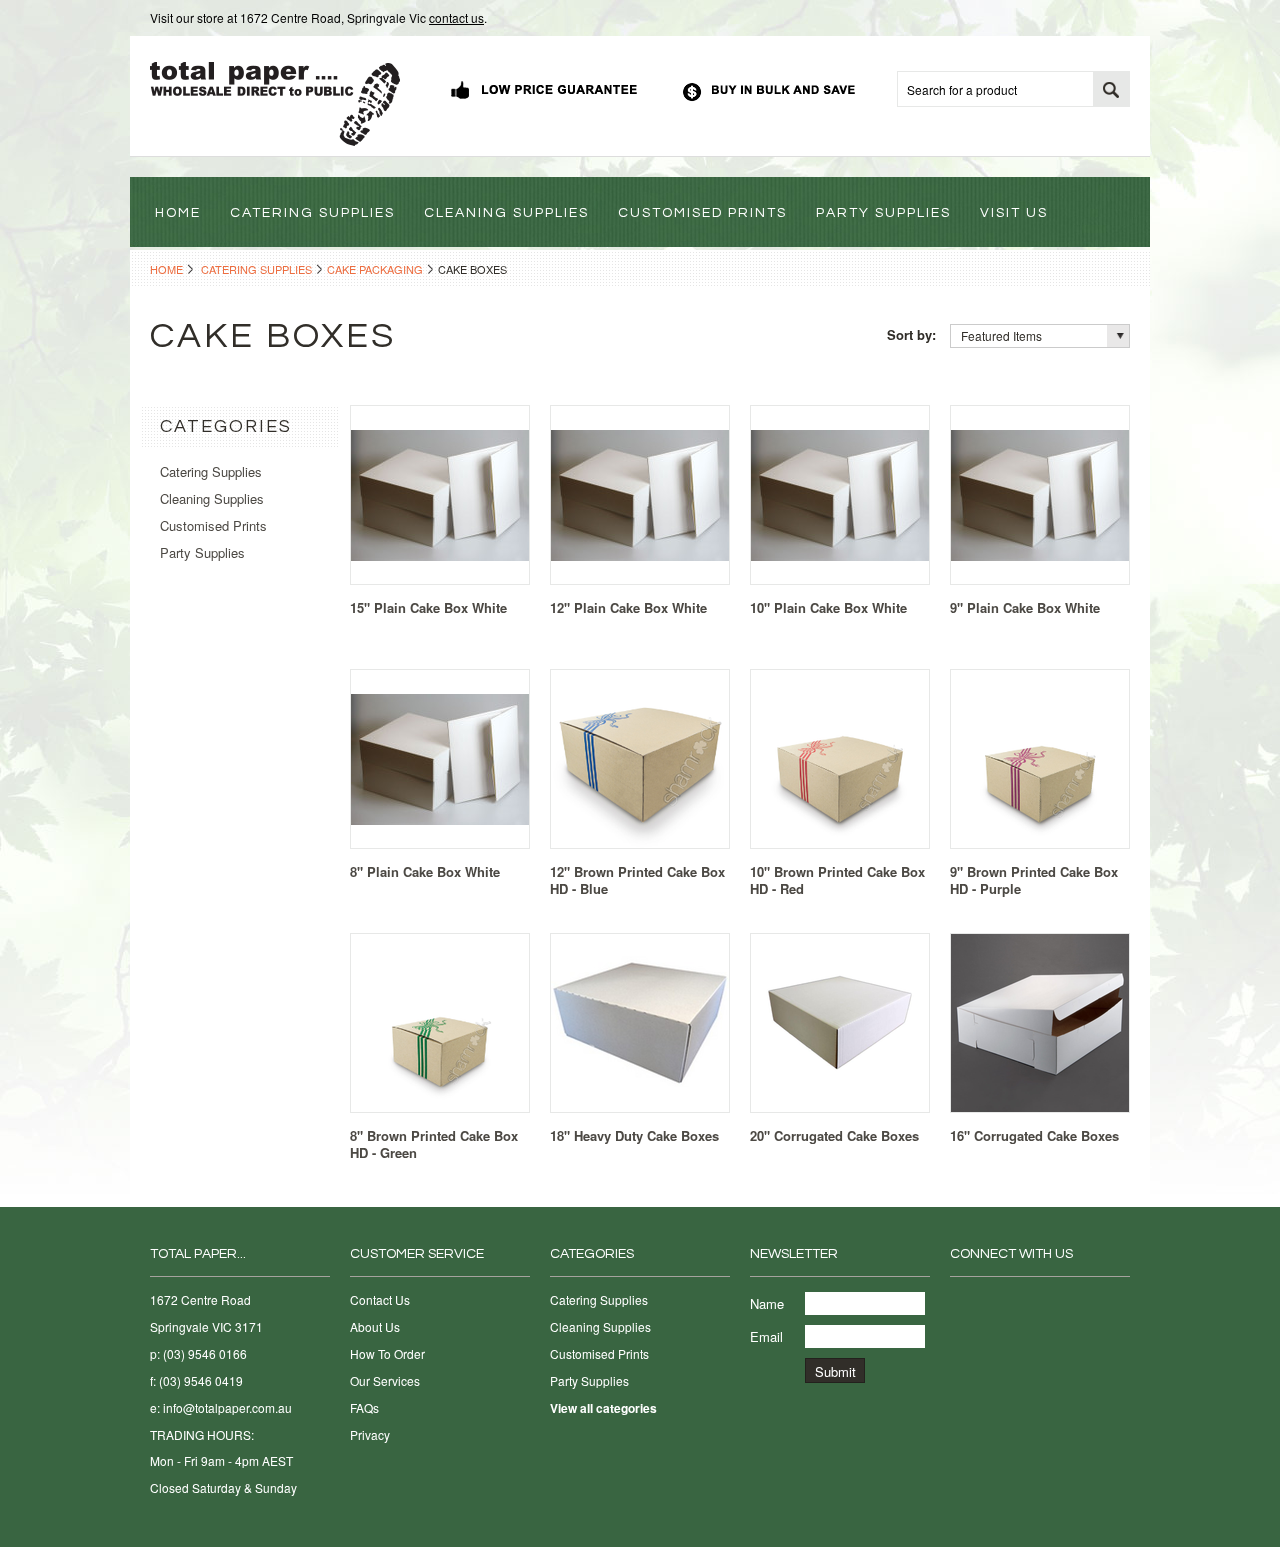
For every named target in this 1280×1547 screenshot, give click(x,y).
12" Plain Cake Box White (628, 607)
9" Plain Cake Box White (1025, 607)
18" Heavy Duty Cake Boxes (634, 1135)
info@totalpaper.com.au (227, 1407)
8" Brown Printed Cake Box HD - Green (434, 1144)
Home (166, 269)
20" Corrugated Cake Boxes (834, 1135)
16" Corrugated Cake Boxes (1034, 1135)
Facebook (962, 1304)
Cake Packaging (375, 269)
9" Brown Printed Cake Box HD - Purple (1034, 880)
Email (766, 1336)
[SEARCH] (1111, 90)
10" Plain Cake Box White (828, 607)
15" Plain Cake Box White (428, 607)
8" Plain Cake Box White (425, 871)
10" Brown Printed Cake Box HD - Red (837, 880)
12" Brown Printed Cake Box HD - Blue (637, 880)
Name (767, 1303)
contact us (456, 17)
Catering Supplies (256, 269)
